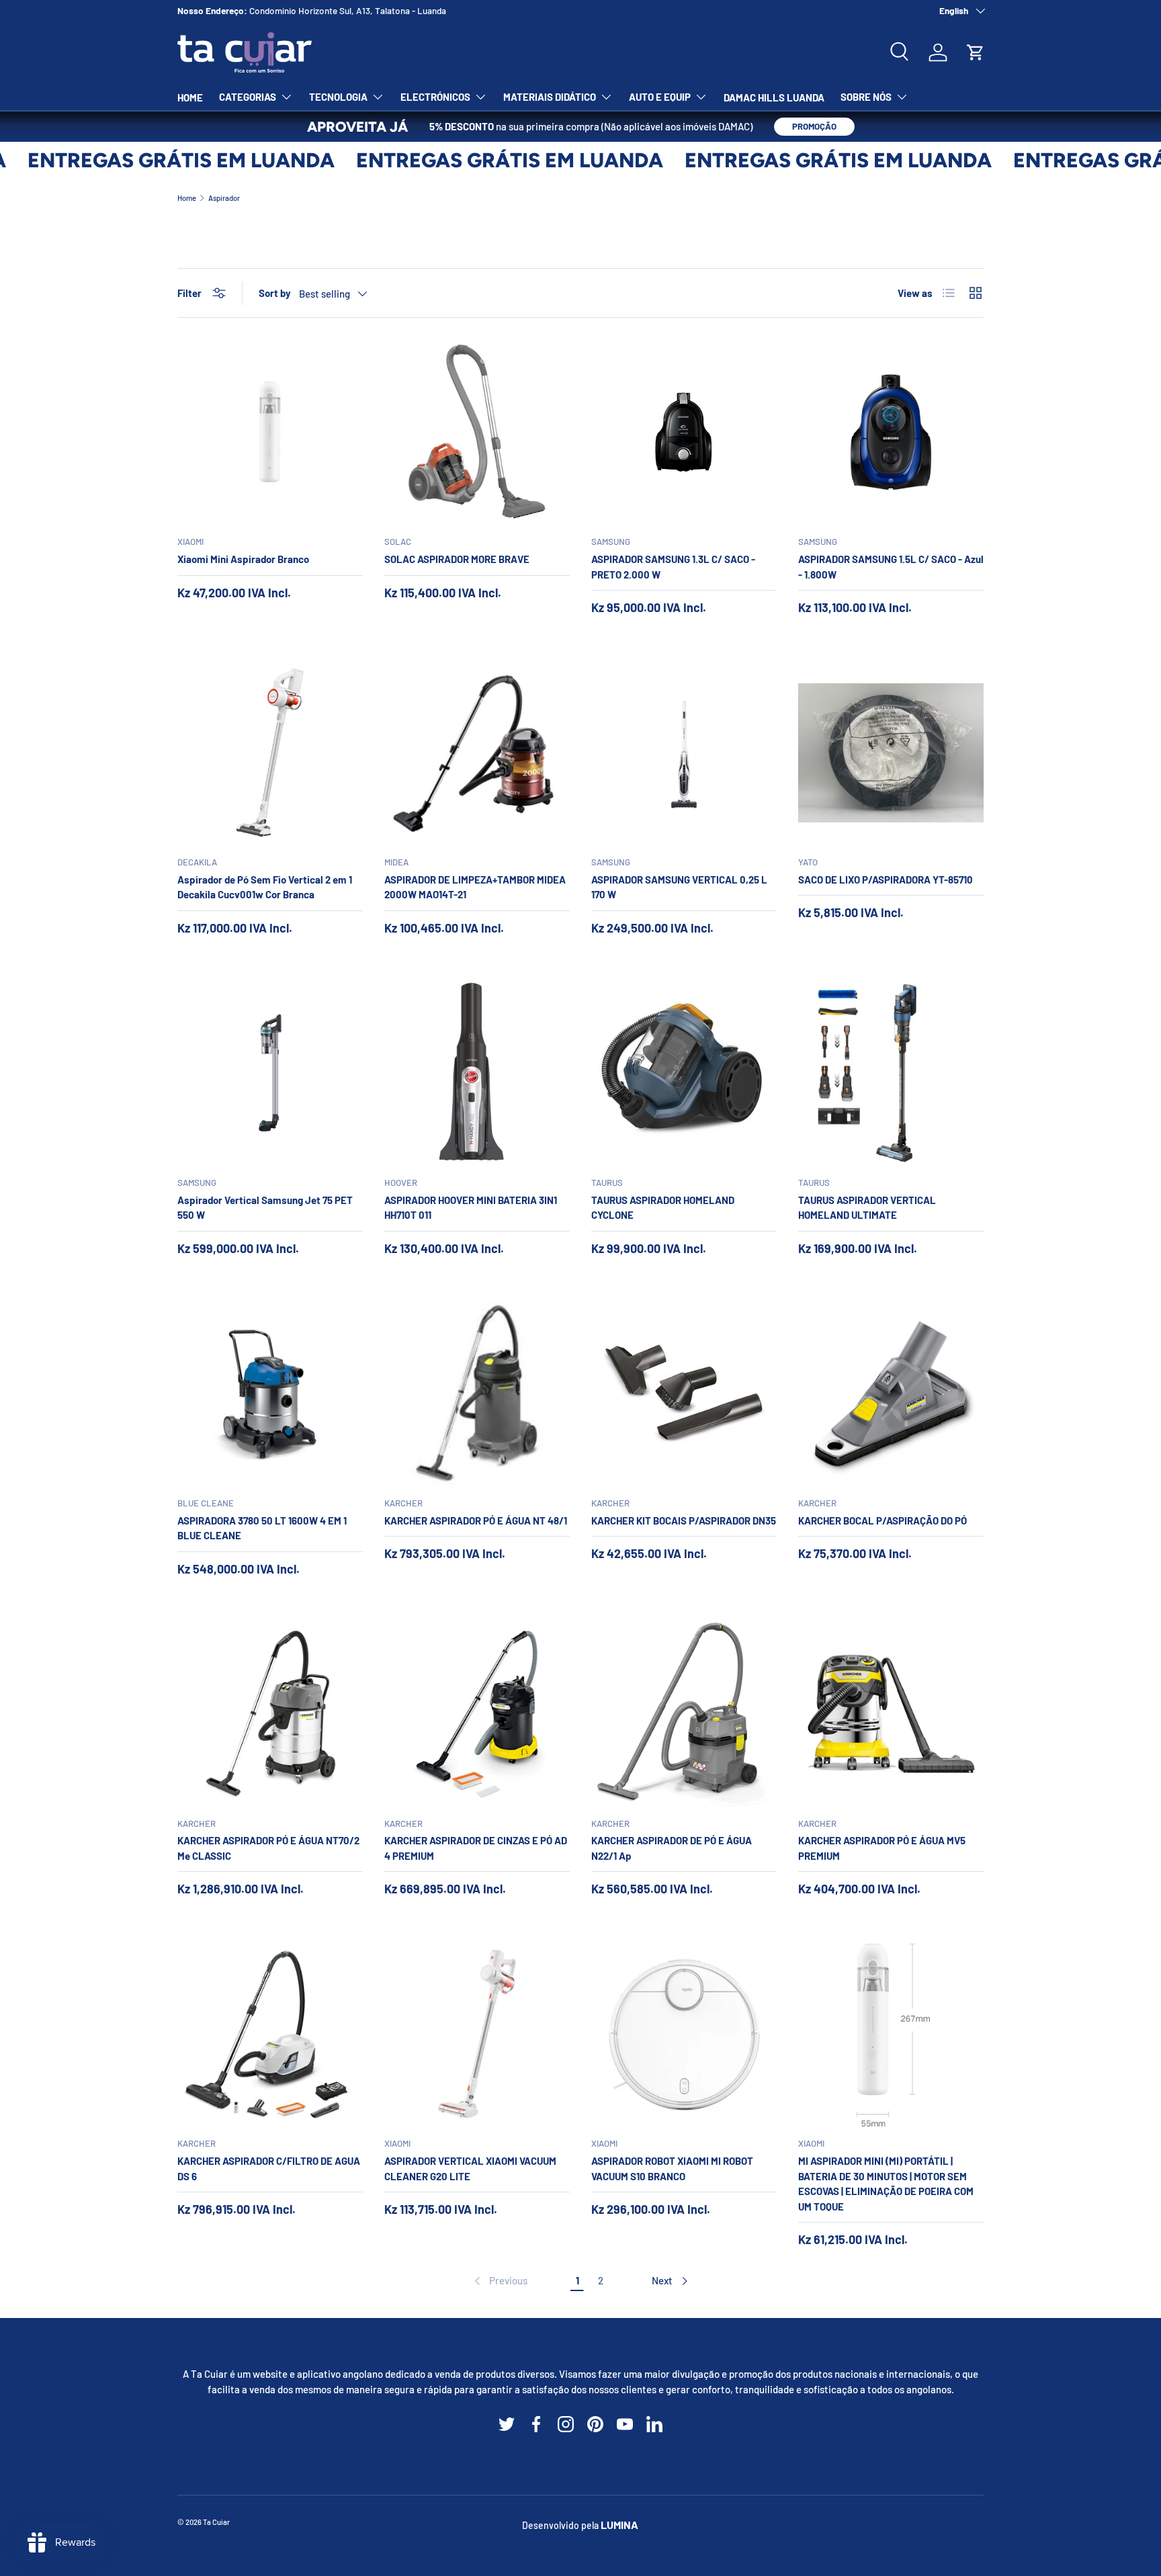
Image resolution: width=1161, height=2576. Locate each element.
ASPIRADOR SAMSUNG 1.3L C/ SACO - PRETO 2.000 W (673, 567)
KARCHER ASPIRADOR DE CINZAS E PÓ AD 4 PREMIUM (476, 1848)
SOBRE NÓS (866, 97)
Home (187, 198)
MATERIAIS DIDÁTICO (550, 97)
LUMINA (619, 2525)
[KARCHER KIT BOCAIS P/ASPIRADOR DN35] (684, 1393)
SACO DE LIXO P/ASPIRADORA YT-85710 (886, 879)
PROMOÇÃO (814, 126)
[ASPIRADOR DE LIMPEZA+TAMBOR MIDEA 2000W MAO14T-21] (477, 753)
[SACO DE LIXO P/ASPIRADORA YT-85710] (891, 753)
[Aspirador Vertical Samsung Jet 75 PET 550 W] (270, 1073)
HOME (190, 97)
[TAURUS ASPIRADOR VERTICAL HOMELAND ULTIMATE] (891, 1073)
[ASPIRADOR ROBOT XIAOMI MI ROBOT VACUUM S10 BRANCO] (684, 2034)
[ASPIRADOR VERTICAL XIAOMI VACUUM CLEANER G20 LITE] (477, 2034)
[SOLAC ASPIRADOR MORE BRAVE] (477, 432)
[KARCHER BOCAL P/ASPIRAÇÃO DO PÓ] (891, 1393)
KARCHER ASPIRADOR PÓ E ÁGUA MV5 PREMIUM (882, 1848)
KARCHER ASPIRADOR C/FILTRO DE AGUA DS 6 (269, 2169)
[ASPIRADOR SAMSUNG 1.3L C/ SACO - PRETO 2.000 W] (684, 432)
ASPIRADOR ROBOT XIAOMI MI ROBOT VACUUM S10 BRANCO (672, 2169)
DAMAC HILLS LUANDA (774, 97)
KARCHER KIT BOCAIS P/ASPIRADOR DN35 (684, 1520)
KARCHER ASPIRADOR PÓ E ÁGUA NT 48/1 (476, 1520)
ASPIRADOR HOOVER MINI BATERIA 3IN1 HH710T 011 (471, 1208)
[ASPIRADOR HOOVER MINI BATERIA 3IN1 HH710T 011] (477, 1073)
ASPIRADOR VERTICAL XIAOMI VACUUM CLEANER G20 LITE (470, 2169)
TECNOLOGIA (338, 97)
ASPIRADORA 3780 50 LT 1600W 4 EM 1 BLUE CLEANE (262, 1528)
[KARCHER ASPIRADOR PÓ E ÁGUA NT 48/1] (477, 1393)
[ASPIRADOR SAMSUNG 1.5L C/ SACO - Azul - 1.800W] (891, 432)
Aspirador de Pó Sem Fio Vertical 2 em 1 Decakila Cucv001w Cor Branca (265, 887)
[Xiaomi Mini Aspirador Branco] (270, 432)
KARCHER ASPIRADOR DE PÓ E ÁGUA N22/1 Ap (672, 1848)
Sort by (275, 293)
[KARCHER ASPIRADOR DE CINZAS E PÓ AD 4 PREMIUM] (477, 1714)
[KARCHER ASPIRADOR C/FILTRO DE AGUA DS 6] (270, 2034)
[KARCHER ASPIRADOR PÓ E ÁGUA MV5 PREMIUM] (891, 1714)
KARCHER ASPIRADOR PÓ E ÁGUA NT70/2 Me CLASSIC (268, 1848)
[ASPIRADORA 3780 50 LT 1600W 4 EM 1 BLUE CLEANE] (270, 1393)
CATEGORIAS (248, 97)
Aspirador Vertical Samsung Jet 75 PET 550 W (265, 1208)
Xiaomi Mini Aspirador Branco (243, 559)
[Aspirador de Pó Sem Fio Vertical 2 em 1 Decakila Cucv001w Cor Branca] (270, 753)
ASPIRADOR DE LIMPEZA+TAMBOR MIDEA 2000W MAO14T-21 (475, 887)
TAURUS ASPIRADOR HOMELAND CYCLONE (663, 1208)
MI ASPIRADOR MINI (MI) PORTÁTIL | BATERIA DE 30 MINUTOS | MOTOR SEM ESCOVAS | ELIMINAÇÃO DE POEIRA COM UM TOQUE (886, 2184)
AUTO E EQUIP (660, 97)
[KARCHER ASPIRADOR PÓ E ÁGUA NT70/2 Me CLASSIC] (270, 1714)
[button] (976, 52)
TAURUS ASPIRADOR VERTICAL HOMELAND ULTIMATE (867, 1208)
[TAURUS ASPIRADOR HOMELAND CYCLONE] (684, 1073)
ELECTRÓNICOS (435, 97)
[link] (500, 2281)
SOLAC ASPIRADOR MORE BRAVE (457, 559)
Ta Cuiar (216, 2522)
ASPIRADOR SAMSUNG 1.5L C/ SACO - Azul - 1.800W (891, 567)
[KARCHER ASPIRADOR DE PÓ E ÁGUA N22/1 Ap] (684, 1714)
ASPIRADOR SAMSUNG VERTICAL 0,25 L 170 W (679, 887)
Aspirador (224, 198)
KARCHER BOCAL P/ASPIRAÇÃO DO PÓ (883, 1520)
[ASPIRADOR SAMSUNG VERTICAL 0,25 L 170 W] (684, 753)
